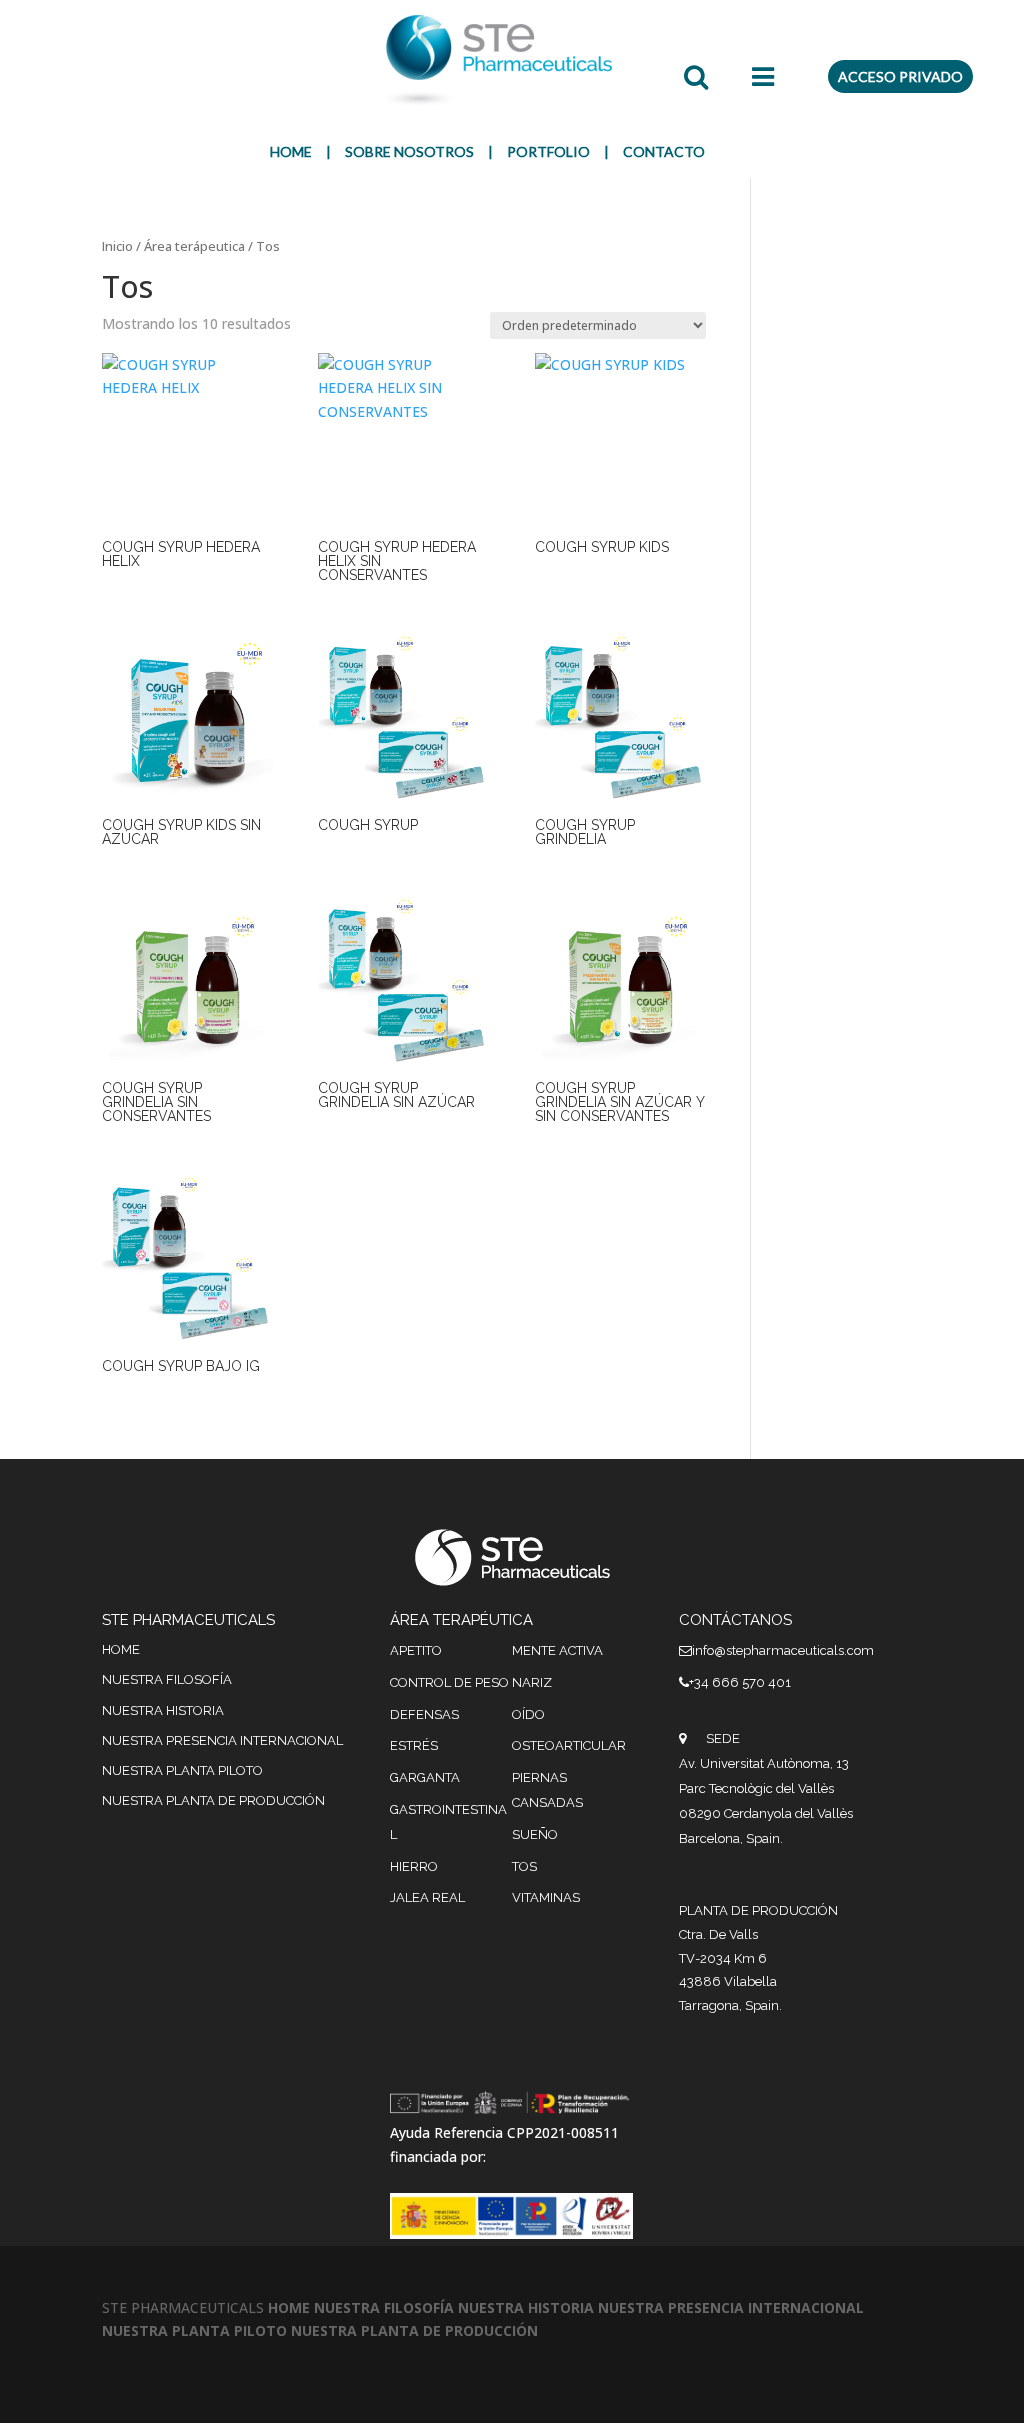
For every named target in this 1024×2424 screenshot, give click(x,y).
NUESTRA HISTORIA (163, 1710)
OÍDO (528, 1714)
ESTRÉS (414, 1745)
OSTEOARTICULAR (569, 1745)
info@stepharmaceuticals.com (783, 1650)
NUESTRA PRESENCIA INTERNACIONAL (222, 1740)
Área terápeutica (194, 246)
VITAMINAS (546, 1897)
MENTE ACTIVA (557, 1650)
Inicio (117, 246)
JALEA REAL (427, 1897)
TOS (524, 1866)
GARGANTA (425, 1777)
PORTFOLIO (548, 151)
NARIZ (532, 1682)
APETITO (416, 1650)
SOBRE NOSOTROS (409, 151)
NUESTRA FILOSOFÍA (167, 1679)
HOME (291, 151)
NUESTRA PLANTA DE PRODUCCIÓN (213, 1800)
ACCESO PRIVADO (900, 76)
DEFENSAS (424, 1714)
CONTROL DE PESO (449, 1682)
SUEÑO (535, 1834)
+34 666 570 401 (740, 1682)
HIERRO (414, 1866)
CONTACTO (664, 151)
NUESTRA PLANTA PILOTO (182, 1770)
